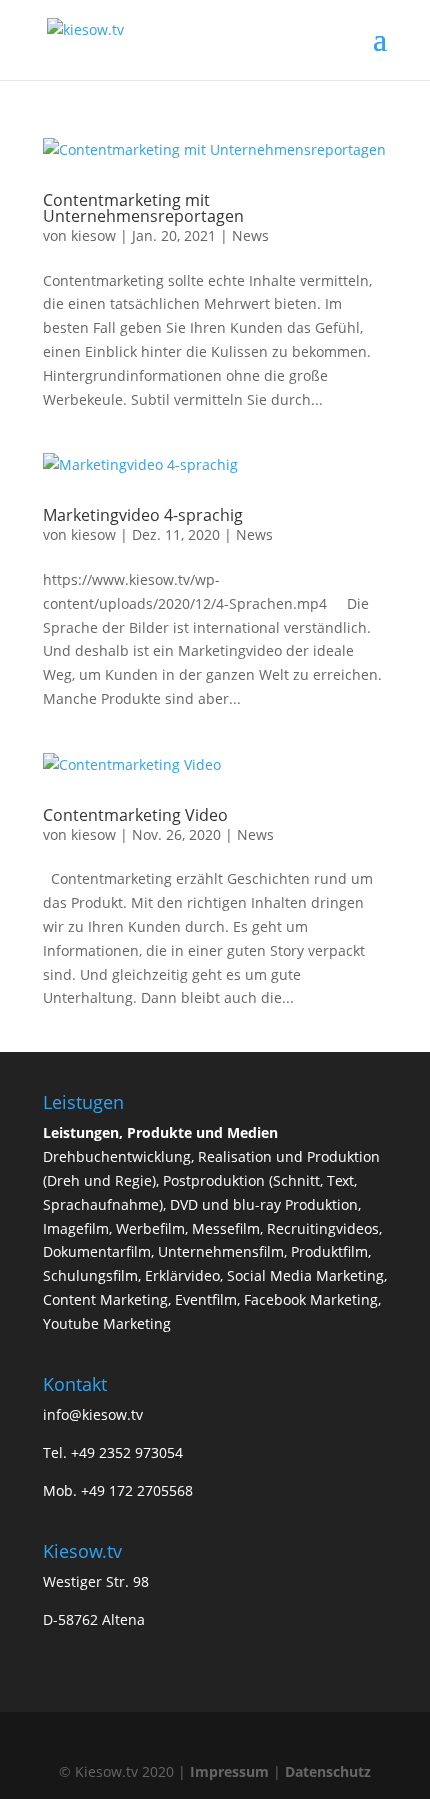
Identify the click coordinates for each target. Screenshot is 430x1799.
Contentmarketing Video (135, 815)
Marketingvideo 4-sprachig (143, 515)
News (250, 235)
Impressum (229, 1771)
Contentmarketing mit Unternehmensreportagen (143, 208)
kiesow (93, 235)
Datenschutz (328, 1771)
